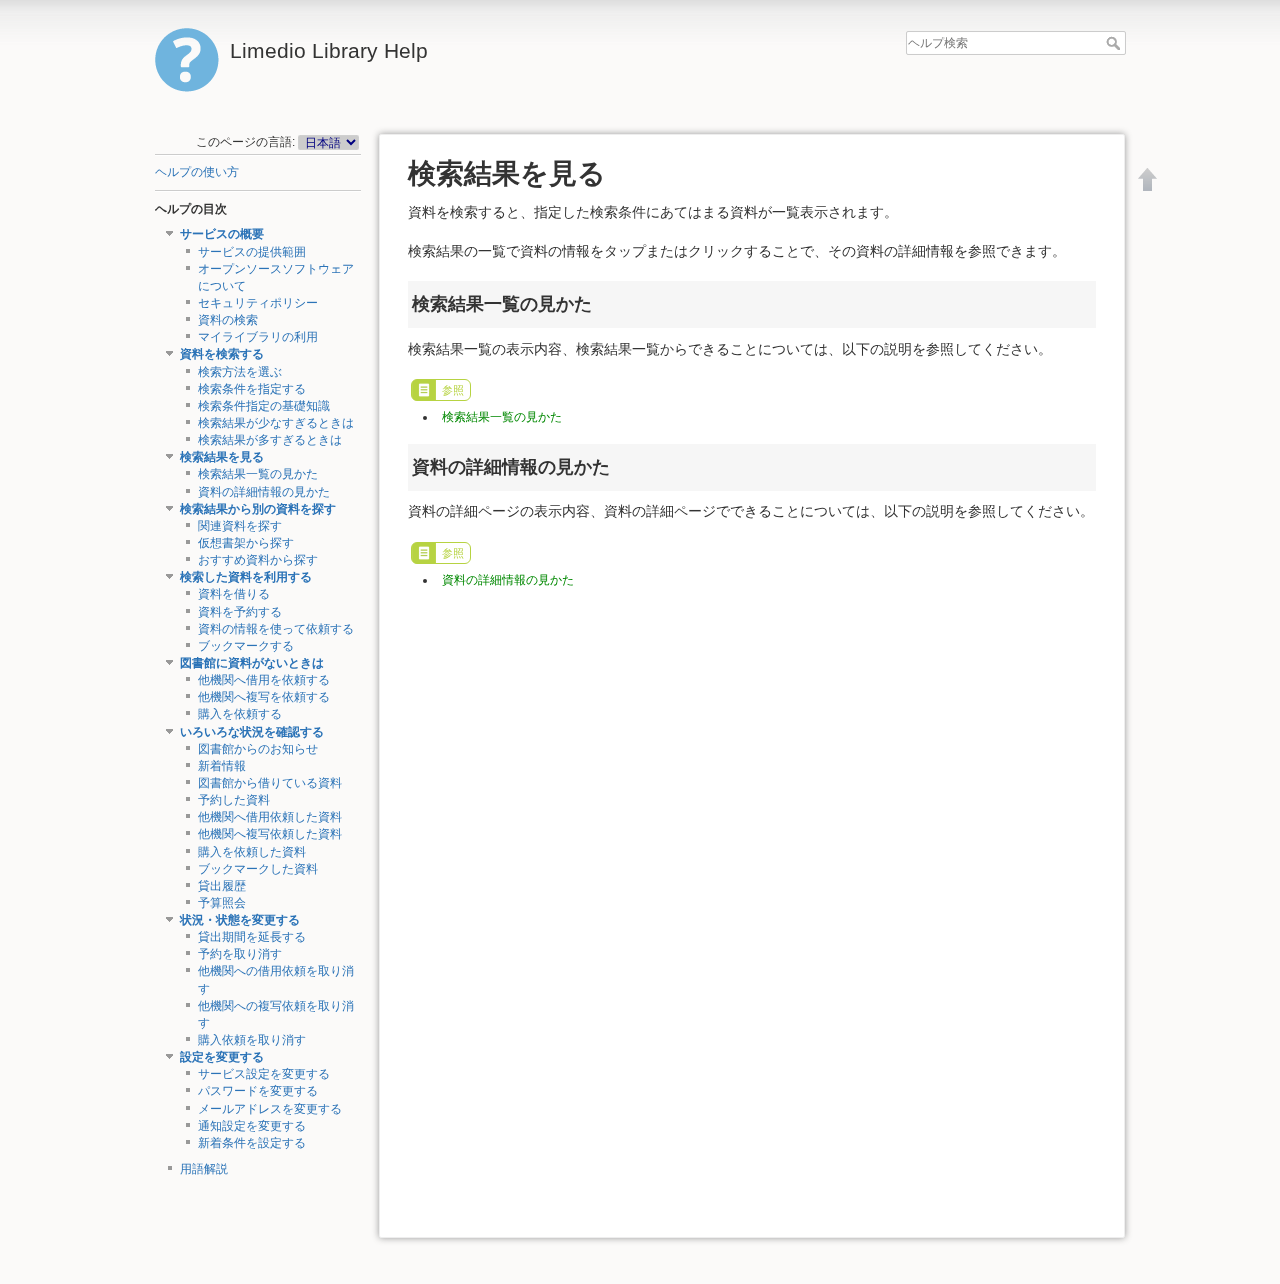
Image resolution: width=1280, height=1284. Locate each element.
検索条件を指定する (252, 389)
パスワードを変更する (258, 1091)
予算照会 (222, 903)
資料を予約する (240, 612)
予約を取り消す (240, 954)
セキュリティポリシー (258, 303)
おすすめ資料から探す (258, 560)
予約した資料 (234, 800)
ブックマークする (246, 646)
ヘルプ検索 (1115, 43)
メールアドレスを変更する (270, 1109)
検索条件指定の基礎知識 (264, 406)
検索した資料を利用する (246, 577)
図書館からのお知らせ (258, 749)
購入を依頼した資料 (252, 852)
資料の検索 (228, 320)
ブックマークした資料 (258, 869)
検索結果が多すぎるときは (270, 440)
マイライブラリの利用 (258, 337)
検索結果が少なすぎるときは (276, 423)
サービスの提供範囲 (252, 252)
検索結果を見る (222, 457)
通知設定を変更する (252, 1126)
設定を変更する (222, 1057)
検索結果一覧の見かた (258, 474)
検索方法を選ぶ (240, 372)
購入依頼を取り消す (252, 1040)
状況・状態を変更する (240, 920)
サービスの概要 (222, 234)
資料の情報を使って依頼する (276, 629)
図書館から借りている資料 (270, 783)
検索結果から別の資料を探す (258, 509)
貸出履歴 (222, 886)
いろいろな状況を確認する (252, 732)
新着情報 (222, 766)
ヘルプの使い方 (197, 172)
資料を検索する (222, 354)
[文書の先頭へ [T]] (1148, 179)
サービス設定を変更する (264, 1074)
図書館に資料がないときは (252, 663)
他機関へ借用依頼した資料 (270, 817)
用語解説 (204, 1169)
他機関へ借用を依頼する (264, 680)
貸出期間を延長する (252, 937)
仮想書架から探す (246, 543)
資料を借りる (234, 594)
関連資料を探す (240, 526)
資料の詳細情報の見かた (264, 492)
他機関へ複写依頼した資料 (270, 834)
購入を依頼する (240, 714)
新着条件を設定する (252, 1143)
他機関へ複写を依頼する (264, 697)
